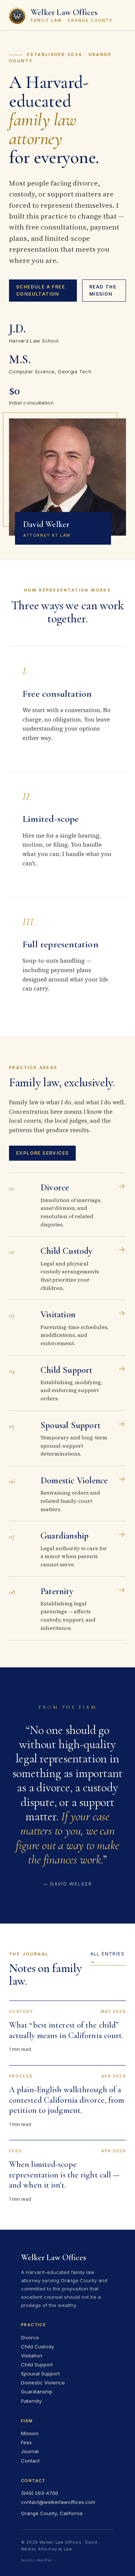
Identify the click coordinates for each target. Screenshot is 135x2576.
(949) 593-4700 (40, 2493)
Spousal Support (40, 2374)
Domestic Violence (43, 2383)
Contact (30, 2461)
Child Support (37, 2365)
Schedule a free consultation (40, 290)
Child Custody (37, 2346)
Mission (30, 2433)
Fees (26, 2442)
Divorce (30, 2337)
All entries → (107, 1957)
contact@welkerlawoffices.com (58, 2502)
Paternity (31, 2401)
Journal (30, 2451)
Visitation (32, 2356)
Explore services (42, 1153)
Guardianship (37, 2392)
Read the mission (103, 290)
